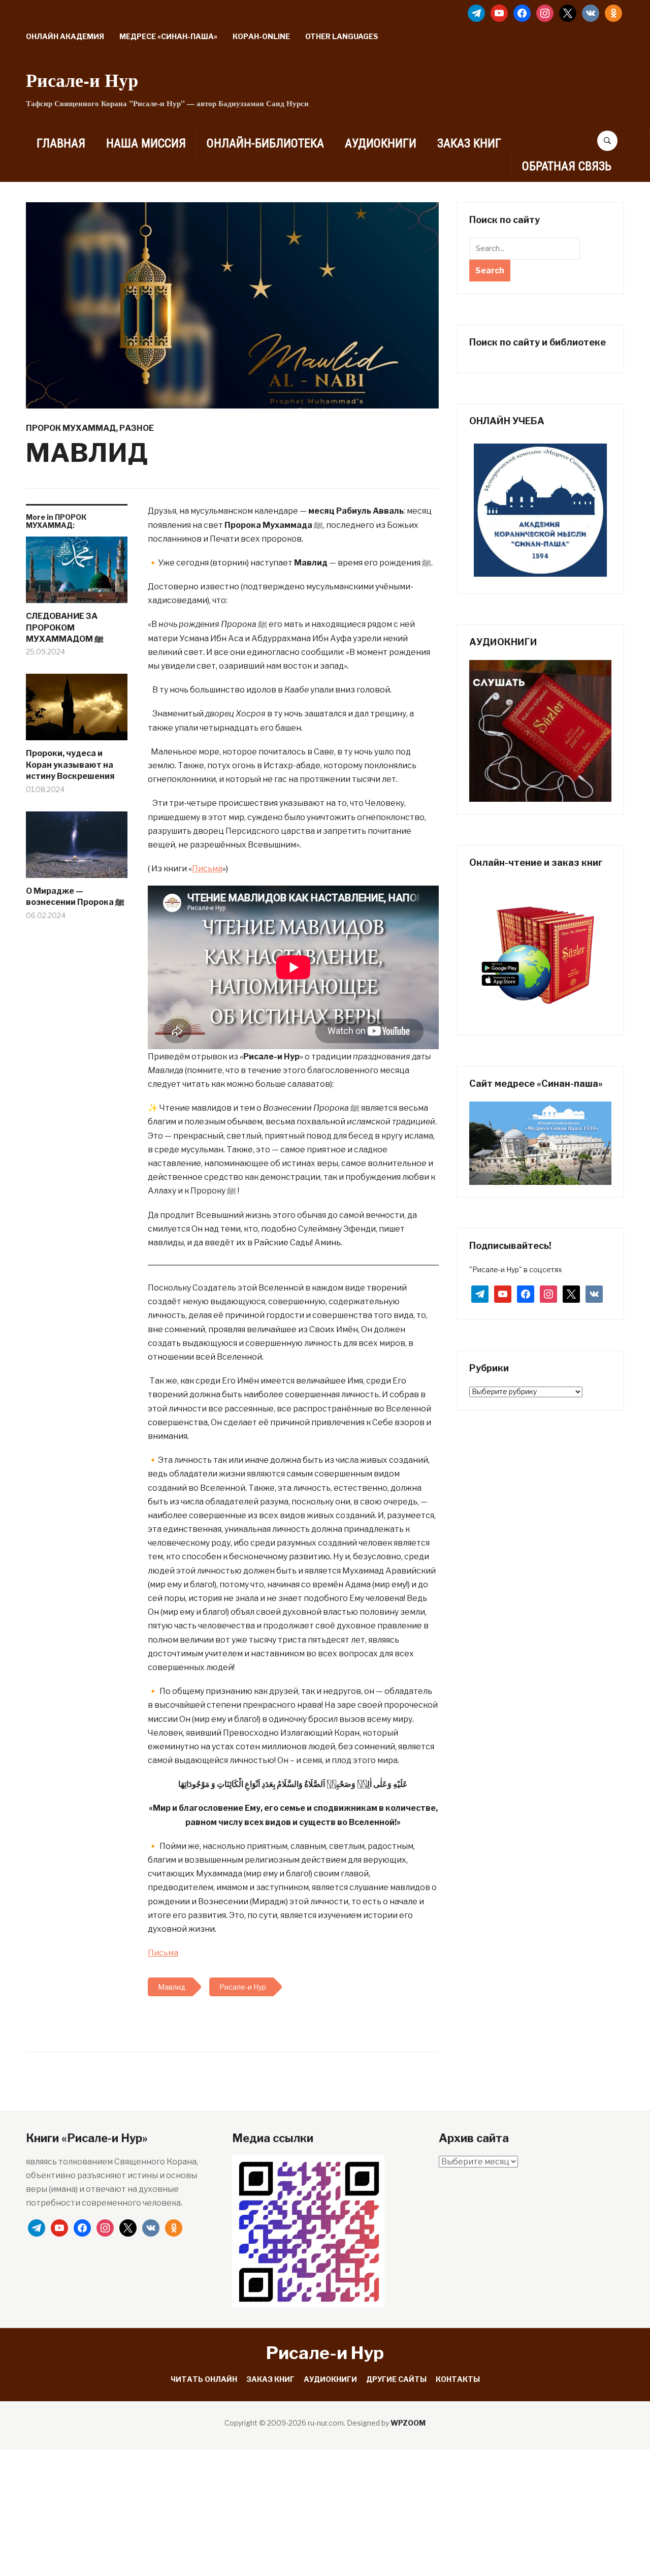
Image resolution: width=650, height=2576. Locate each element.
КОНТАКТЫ (458, 2379)
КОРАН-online (261, 36)
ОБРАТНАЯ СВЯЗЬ (567, 166)
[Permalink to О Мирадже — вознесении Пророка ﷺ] (77, 849)
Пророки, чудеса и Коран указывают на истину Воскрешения (70, 765)
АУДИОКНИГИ (381, 143)
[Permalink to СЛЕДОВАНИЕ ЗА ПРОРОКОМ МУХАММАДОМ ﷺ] (77, 574)
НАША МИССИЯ (146, 143)
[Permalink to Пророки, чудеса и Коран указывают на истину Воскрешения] (77, 711)
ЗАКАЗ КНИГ (469, 143)
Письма (207, 869)
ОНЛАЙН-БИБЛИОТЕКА (265, 143)
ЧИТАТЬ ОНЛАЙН (204, 2379)
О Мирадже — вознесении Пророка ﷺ (75, 897)
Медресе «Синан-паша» (168, 36)
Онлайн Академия (65, 36)
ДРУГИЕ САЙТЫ (396, 2379)
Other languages (342, 36)
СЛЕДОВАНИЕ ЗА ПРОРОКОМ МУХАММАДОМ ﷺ (65, 627)
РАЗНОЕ (137, 428)
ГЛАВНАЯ (61, 143)
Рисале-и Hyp (82, 80)
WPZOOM (408, 2423)
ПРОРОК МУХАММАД (71, 428)
